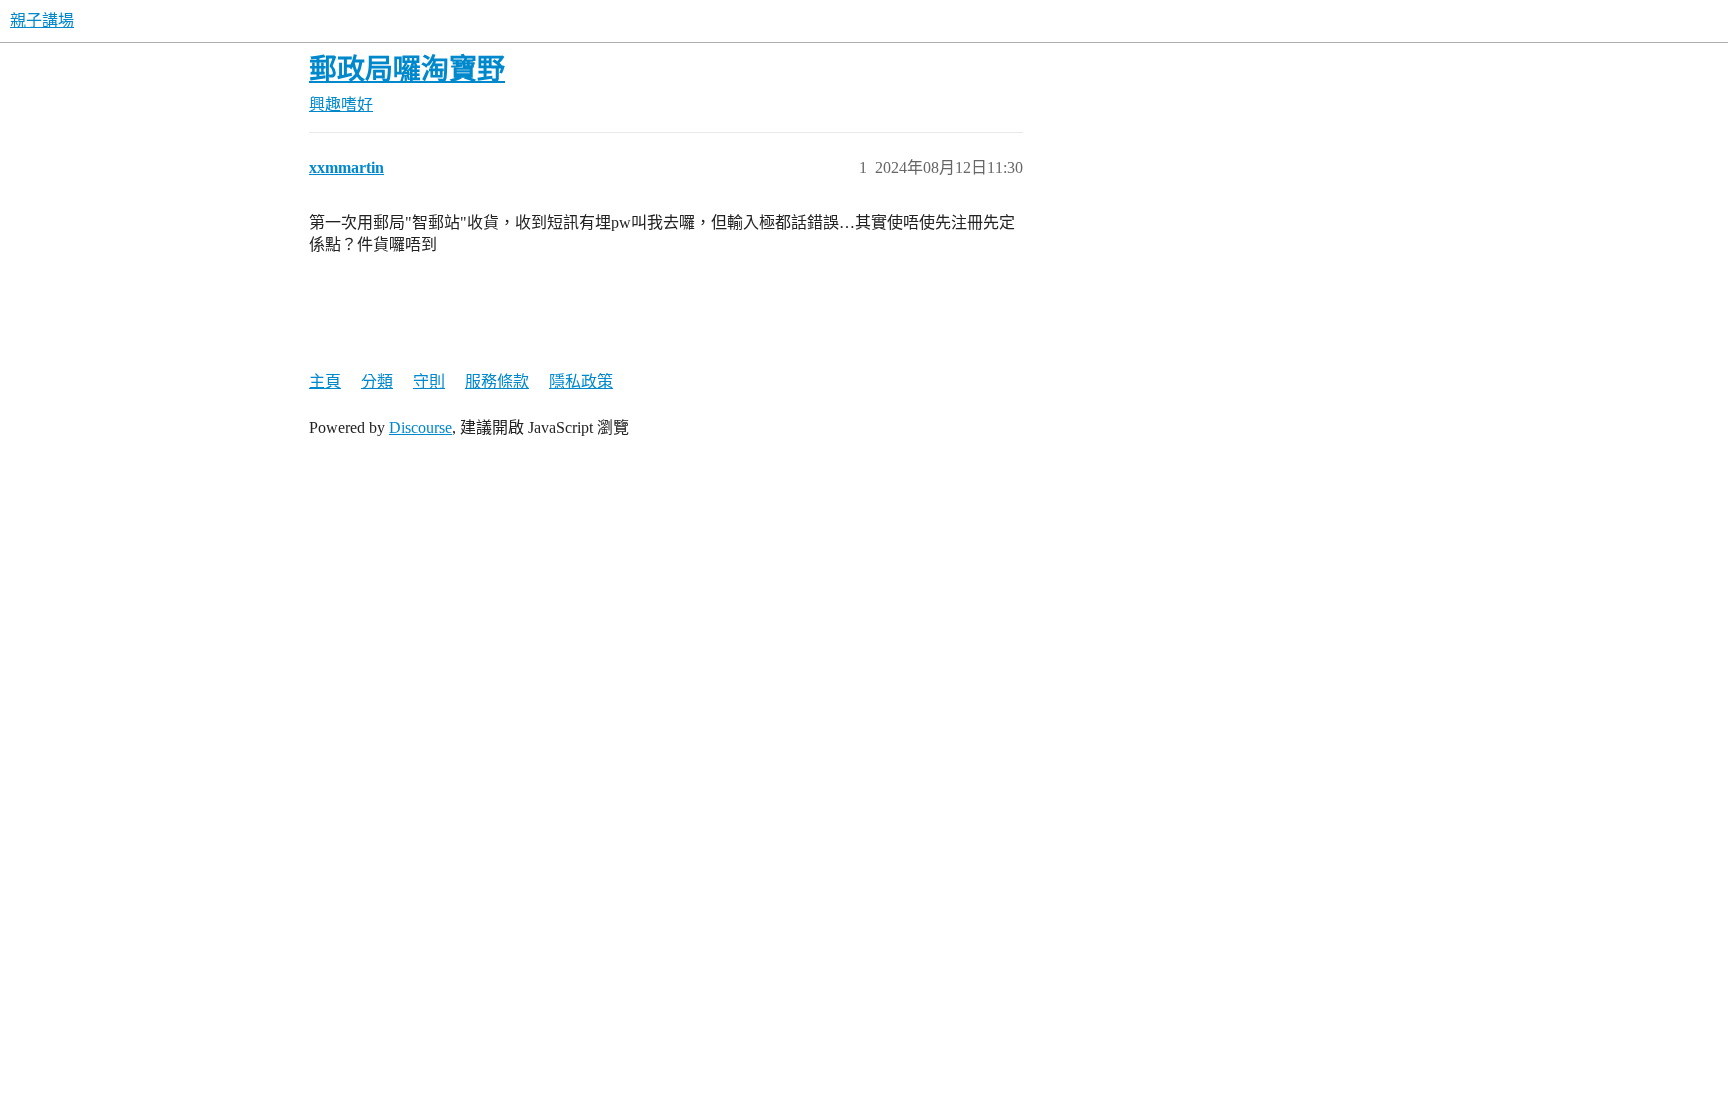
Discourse (420, 427)
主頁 (325, 381)
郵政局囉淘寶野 (407, 69)
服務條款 (497, 381)
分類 (377, 381)
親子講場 (42, 20)
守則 (429, 381)
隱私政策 (581, 381)
